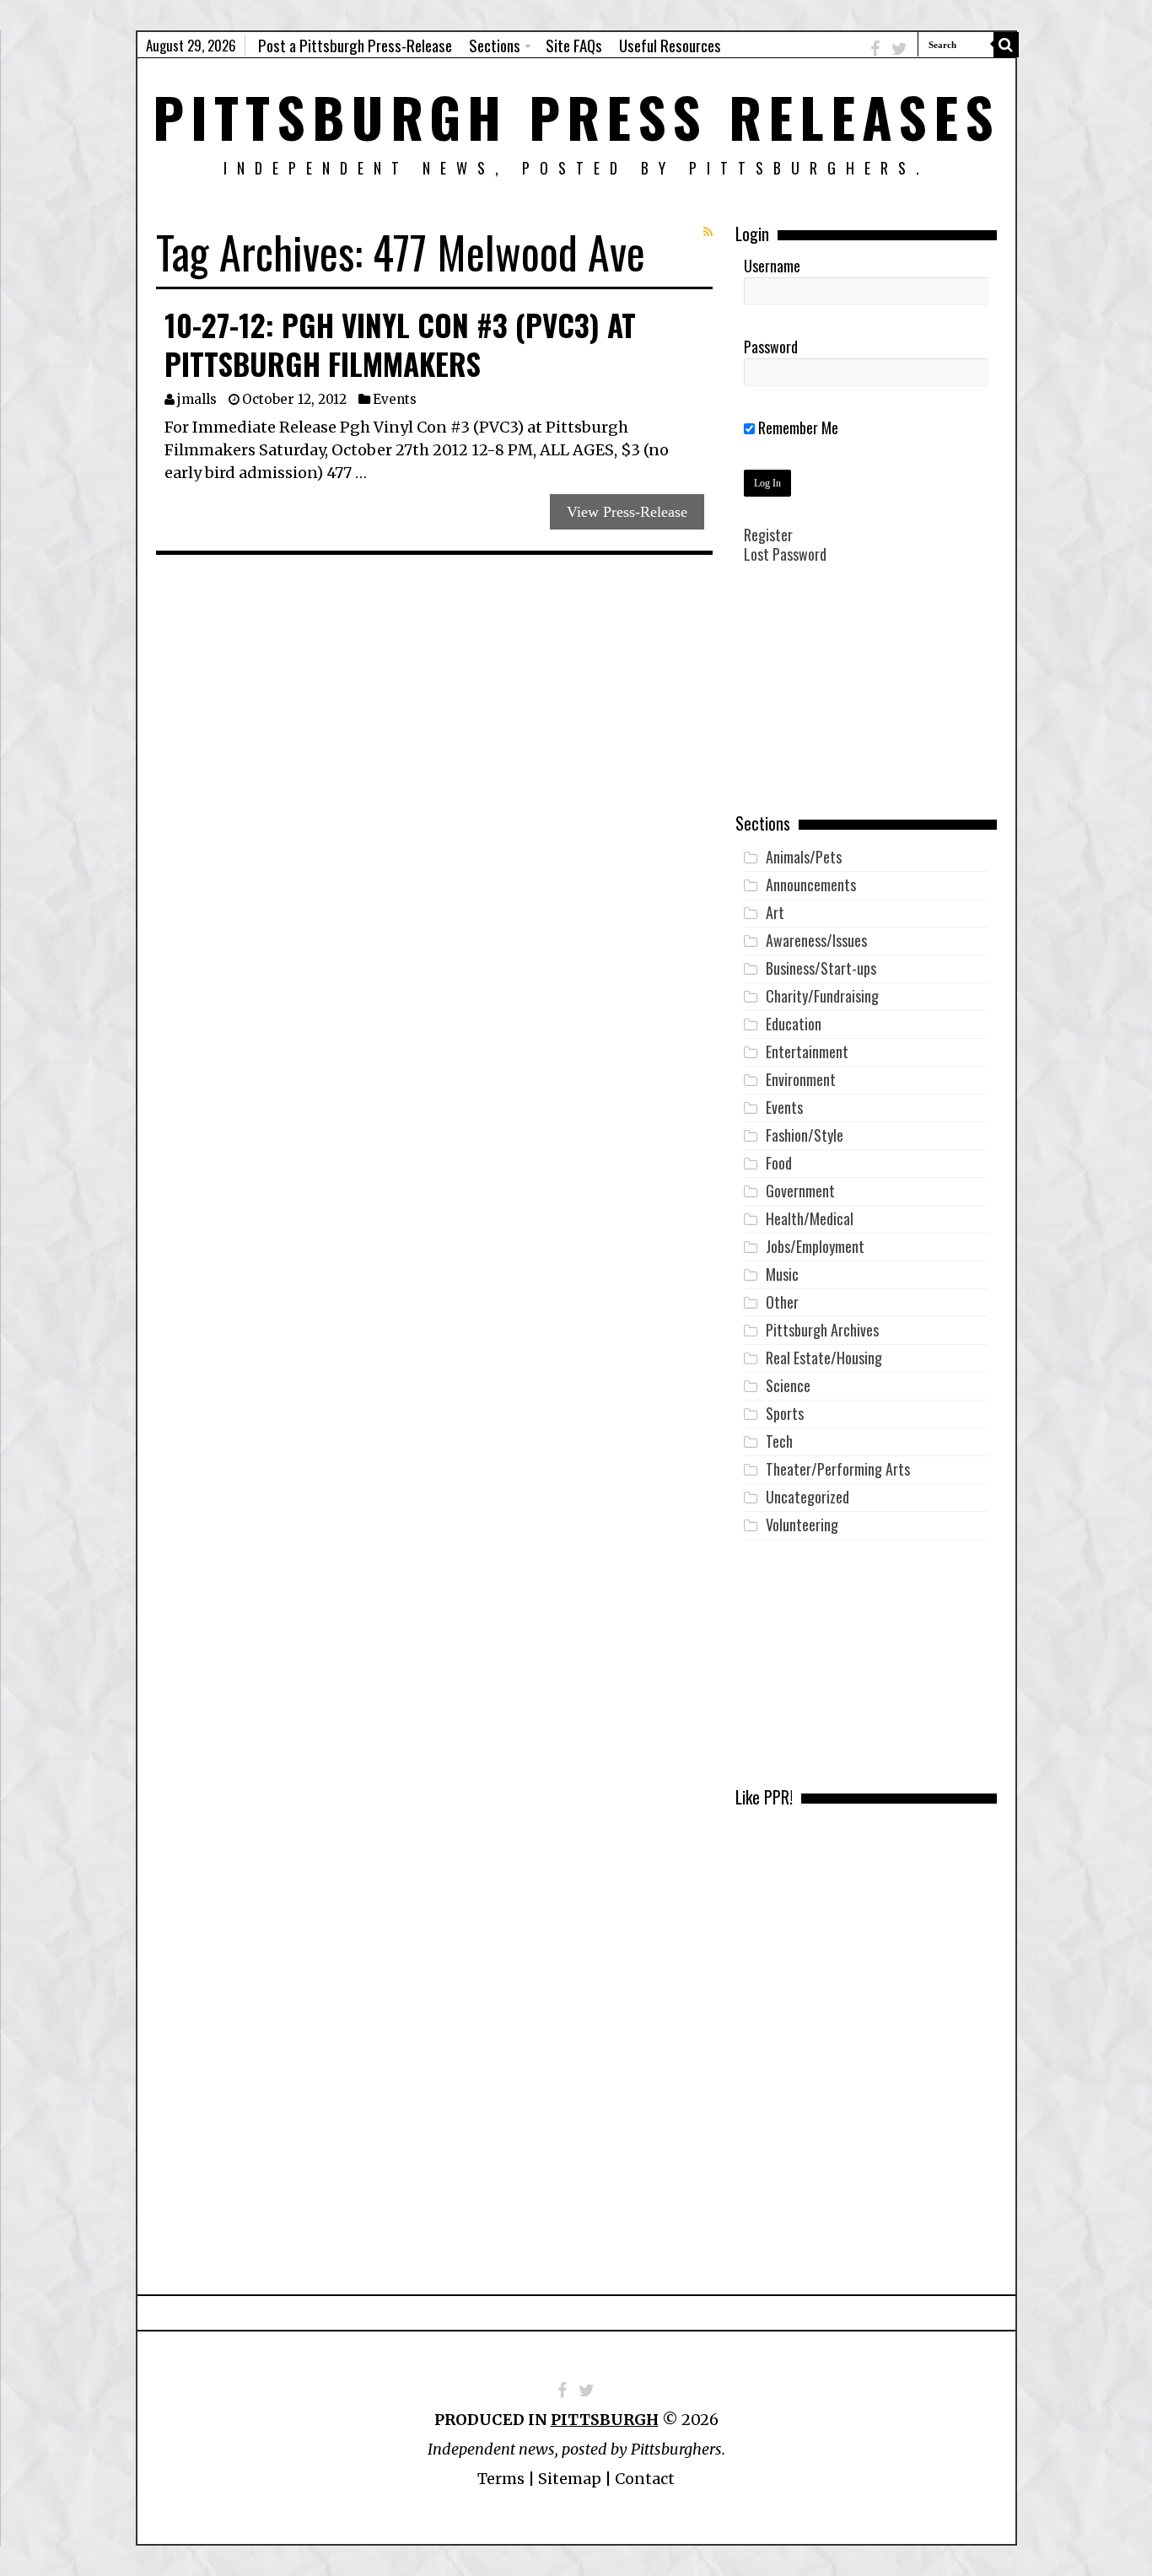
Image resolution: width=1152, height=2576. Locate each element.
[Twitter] (899, 48)
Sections (495, 45)
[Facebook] (875, 48)
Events (395, 399)
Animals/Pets (804, 857)
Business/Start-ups (821, 968)
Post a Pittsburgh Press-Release (355, 45)
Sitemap (570, 2479)
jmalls (197, 399)
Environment (801, 1079)
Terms (501, 2479)
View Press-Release (627, 512)
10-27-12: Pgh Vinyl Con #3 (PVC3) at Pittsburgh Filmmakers (400, 344)
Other (782, 1302)
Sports (785, 1413)
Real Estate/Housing (824, 1358)
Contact (645, 2479)
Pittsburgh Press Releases (576, 116)
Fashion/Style (805, 1135)
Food (779, 1163)
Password (771, 347)
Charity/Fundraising (822, 996)
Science (788, 1385)
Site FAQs (574, 45)
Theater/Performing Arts (838, 1469)
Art (775, 912)
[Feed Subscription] (708, 232)
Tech (779, 1441)
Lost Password (785, 554)
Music (782, 1274)
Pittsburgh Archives (822, 1330)
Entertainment (807, 1051)
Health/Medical (810, 1218)
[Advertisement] (866, 701)
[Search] (1006, 45)
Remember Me (797, 428)
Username (772, 266)
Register (768, 535)
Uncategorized (807, 1497)
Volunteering (802, 1525)
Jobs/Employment (815, 1246)
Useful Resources (670, 45)
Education (794, 1024)
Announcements (811, 885)
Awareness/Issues (816, 940)
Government (800, 1191)
